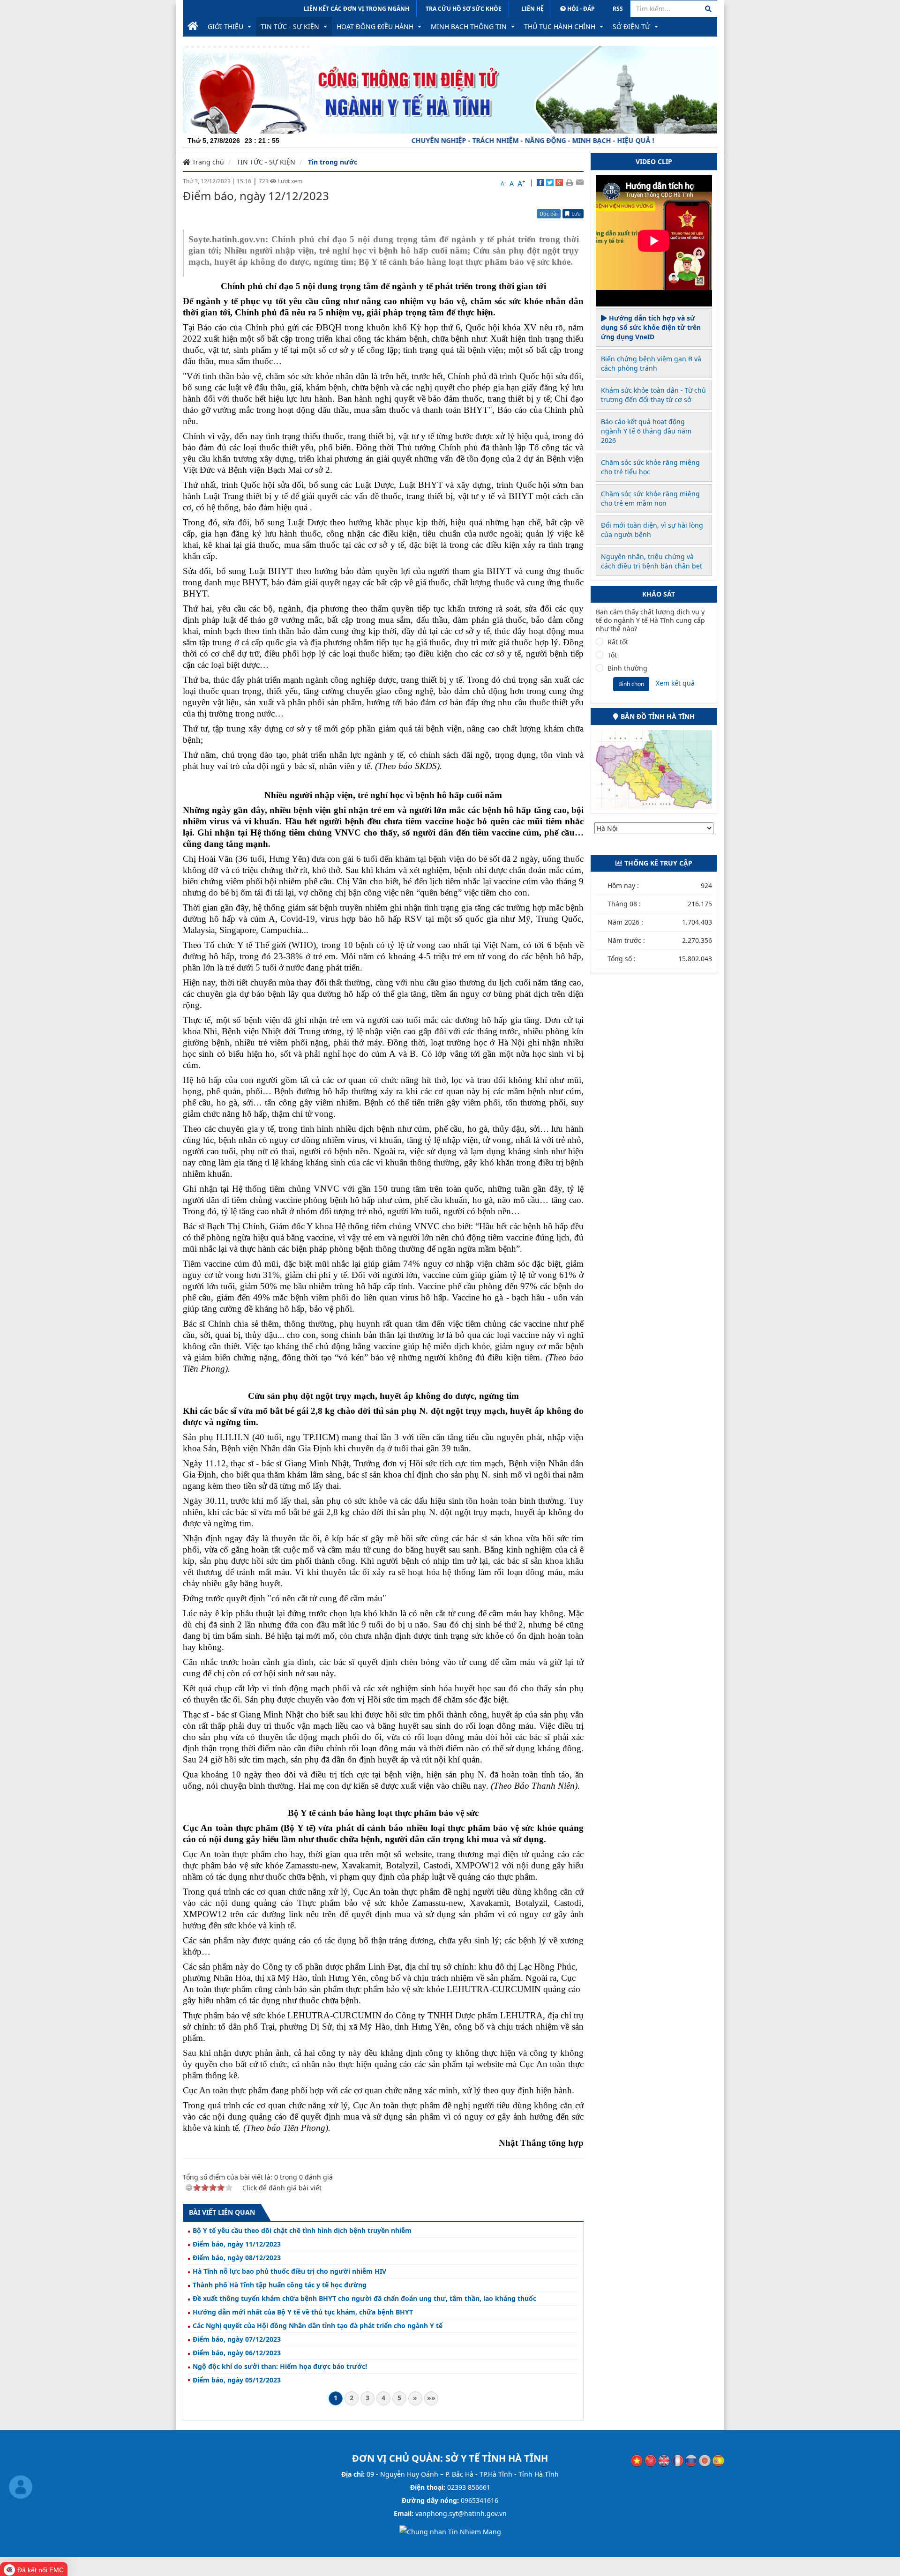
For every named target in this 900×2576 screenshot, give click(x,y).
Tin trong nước (333, 162)
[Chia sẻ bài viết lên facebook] (540, 182)
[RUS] (691, 2460)
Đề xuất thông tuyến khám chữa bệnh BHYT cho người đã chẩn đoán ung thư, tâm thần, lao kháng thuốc (364, 2299)
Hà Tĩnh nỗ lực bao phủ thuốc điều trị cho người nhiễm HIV (289, 2271)
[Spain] (718, 2460)
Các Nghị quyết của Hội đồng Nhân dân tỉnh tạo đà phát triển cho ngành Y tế (318, 2326)
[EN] (664, 2460)
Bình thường (627, 668)
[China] (650, 2460)
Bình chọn (631, 684)
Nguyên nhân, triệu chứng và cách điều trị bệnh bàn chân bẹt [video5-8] (652, 561)
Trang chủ (207, 162)
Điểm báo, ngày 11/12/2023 (237, 2244)
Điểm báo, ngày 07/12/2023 (237, 2339)
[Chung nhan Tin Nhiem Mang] (450, 2531)
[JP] (705, 2460)
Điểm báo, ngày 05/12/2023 (237, 2380)
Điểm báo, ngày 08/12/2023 (237, 2258)
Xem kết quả (675, 683)
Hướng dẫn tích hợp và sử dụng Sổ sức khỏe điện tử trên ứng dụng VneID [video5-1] (651, 327)
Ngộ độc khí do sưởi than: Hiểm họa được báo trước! (280, 2367)
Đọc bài (549, 213)
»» (431, 2398)
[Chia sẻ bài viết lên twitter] (550, 182)
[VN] (637, 2460)
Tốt (612, 655)
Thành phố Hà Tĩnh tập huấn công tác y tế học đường (280, 2285)
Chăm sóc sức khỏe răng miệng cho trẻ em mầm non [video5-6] (650, 498)
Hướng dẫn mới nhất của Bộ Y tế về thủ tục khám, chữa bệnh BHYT (303, 2312)
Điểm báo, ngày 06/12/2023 (237, 2353)
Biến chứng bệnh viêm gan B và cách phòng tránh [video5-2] (651, 363)
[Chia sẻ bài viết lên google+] (559, 182)
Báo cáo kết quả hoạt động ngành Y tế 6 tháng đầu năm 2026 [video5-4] (646, 431)
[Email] (580, 182)
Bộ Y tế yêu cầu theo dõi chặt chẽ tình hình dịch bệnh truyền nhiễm (302, 2231)
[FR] (678, 2460)
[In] (569, 182)
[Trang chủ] (193, 27)
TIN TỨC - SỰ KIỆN (266, 162)
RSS (618, 9)
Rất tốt (618, 642)
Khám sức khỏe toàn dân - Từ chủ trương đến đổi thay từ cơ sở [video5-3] (653, 395)
